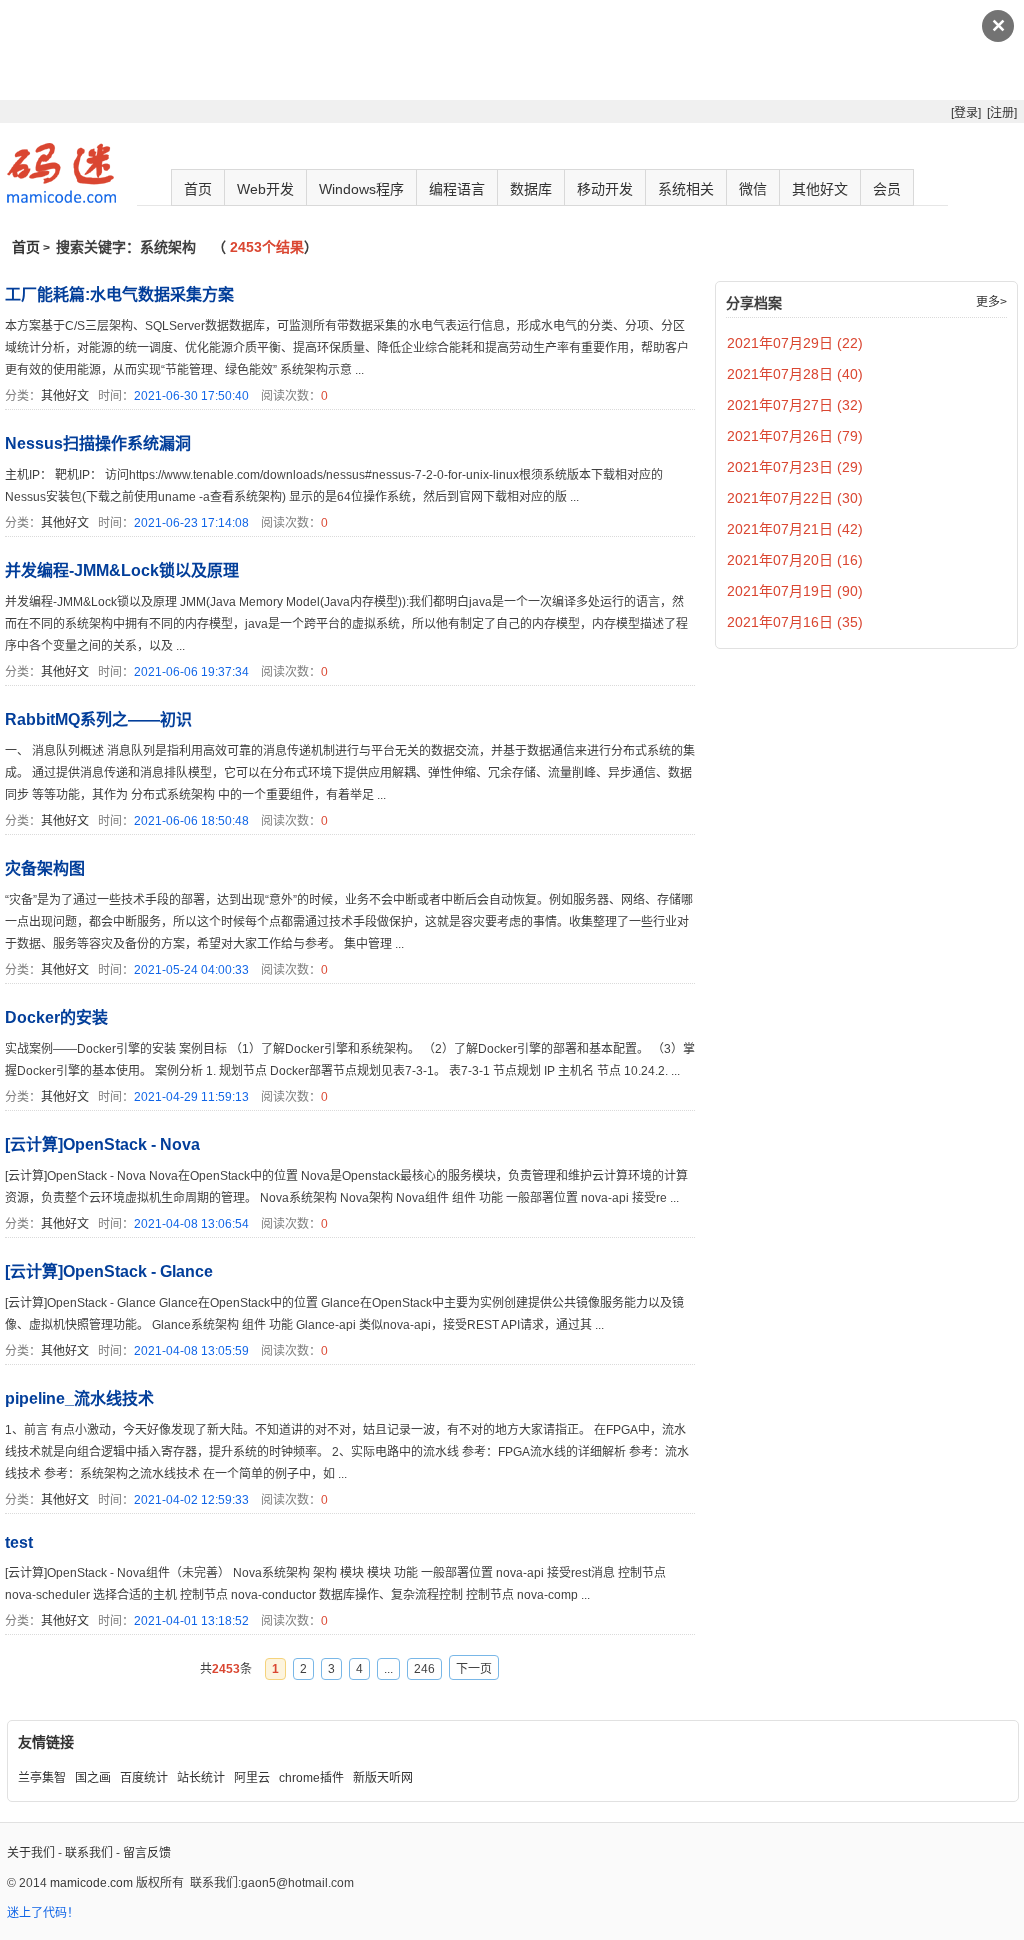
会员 (887, 189)
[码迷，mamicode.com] (61, 199)
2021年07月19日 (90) (795, 591)
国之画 (93, 1778)
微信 (753, 189)
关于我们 (31, 1853)
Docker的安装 (56, 1017)
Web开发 (265, 189)
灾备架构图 (45, 868)
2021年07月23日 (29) (795, 467)
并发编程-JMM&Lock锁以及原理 (122, 570)
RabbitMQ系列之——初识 (98, 719)
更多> (991, 302)
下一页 (474, 1669)
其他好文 (820, 189)
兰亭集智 (42, 1778)
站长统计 (201, 1778)
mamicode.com (91, 1883)
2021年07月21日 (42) (795, 529)
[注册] (1002, 113)
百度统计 (144, 1778)
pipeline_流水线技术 (79, 1398)
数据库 (531, 189)
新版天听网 (383, 1778)
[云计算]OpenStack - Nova (102, 1144)
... (388, 1669)
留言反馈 (147, 1853)
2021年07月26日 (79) (795, 436)
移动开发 (605, 189)
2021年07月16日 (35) (795, 622)
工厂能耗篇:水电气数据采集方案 (119, 294)
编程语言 (457, 189)
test (19, 1542)
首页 (198, 189)
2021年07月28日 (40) (795, 374)
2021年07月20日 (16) (795, 560)
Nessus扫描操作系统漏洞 (98, 443)
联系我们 (89, 1853)
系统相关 (686, 189)
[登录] (966, 113)
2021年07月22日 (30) (795, 498)
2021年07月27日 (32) (795, 405)
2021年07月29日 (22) (795, 343)
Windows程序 (361, 189)
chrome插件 (311, 1778)
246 (424, 1669)
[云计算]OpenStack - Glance (109, 1271)
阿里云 (252, 1778)
